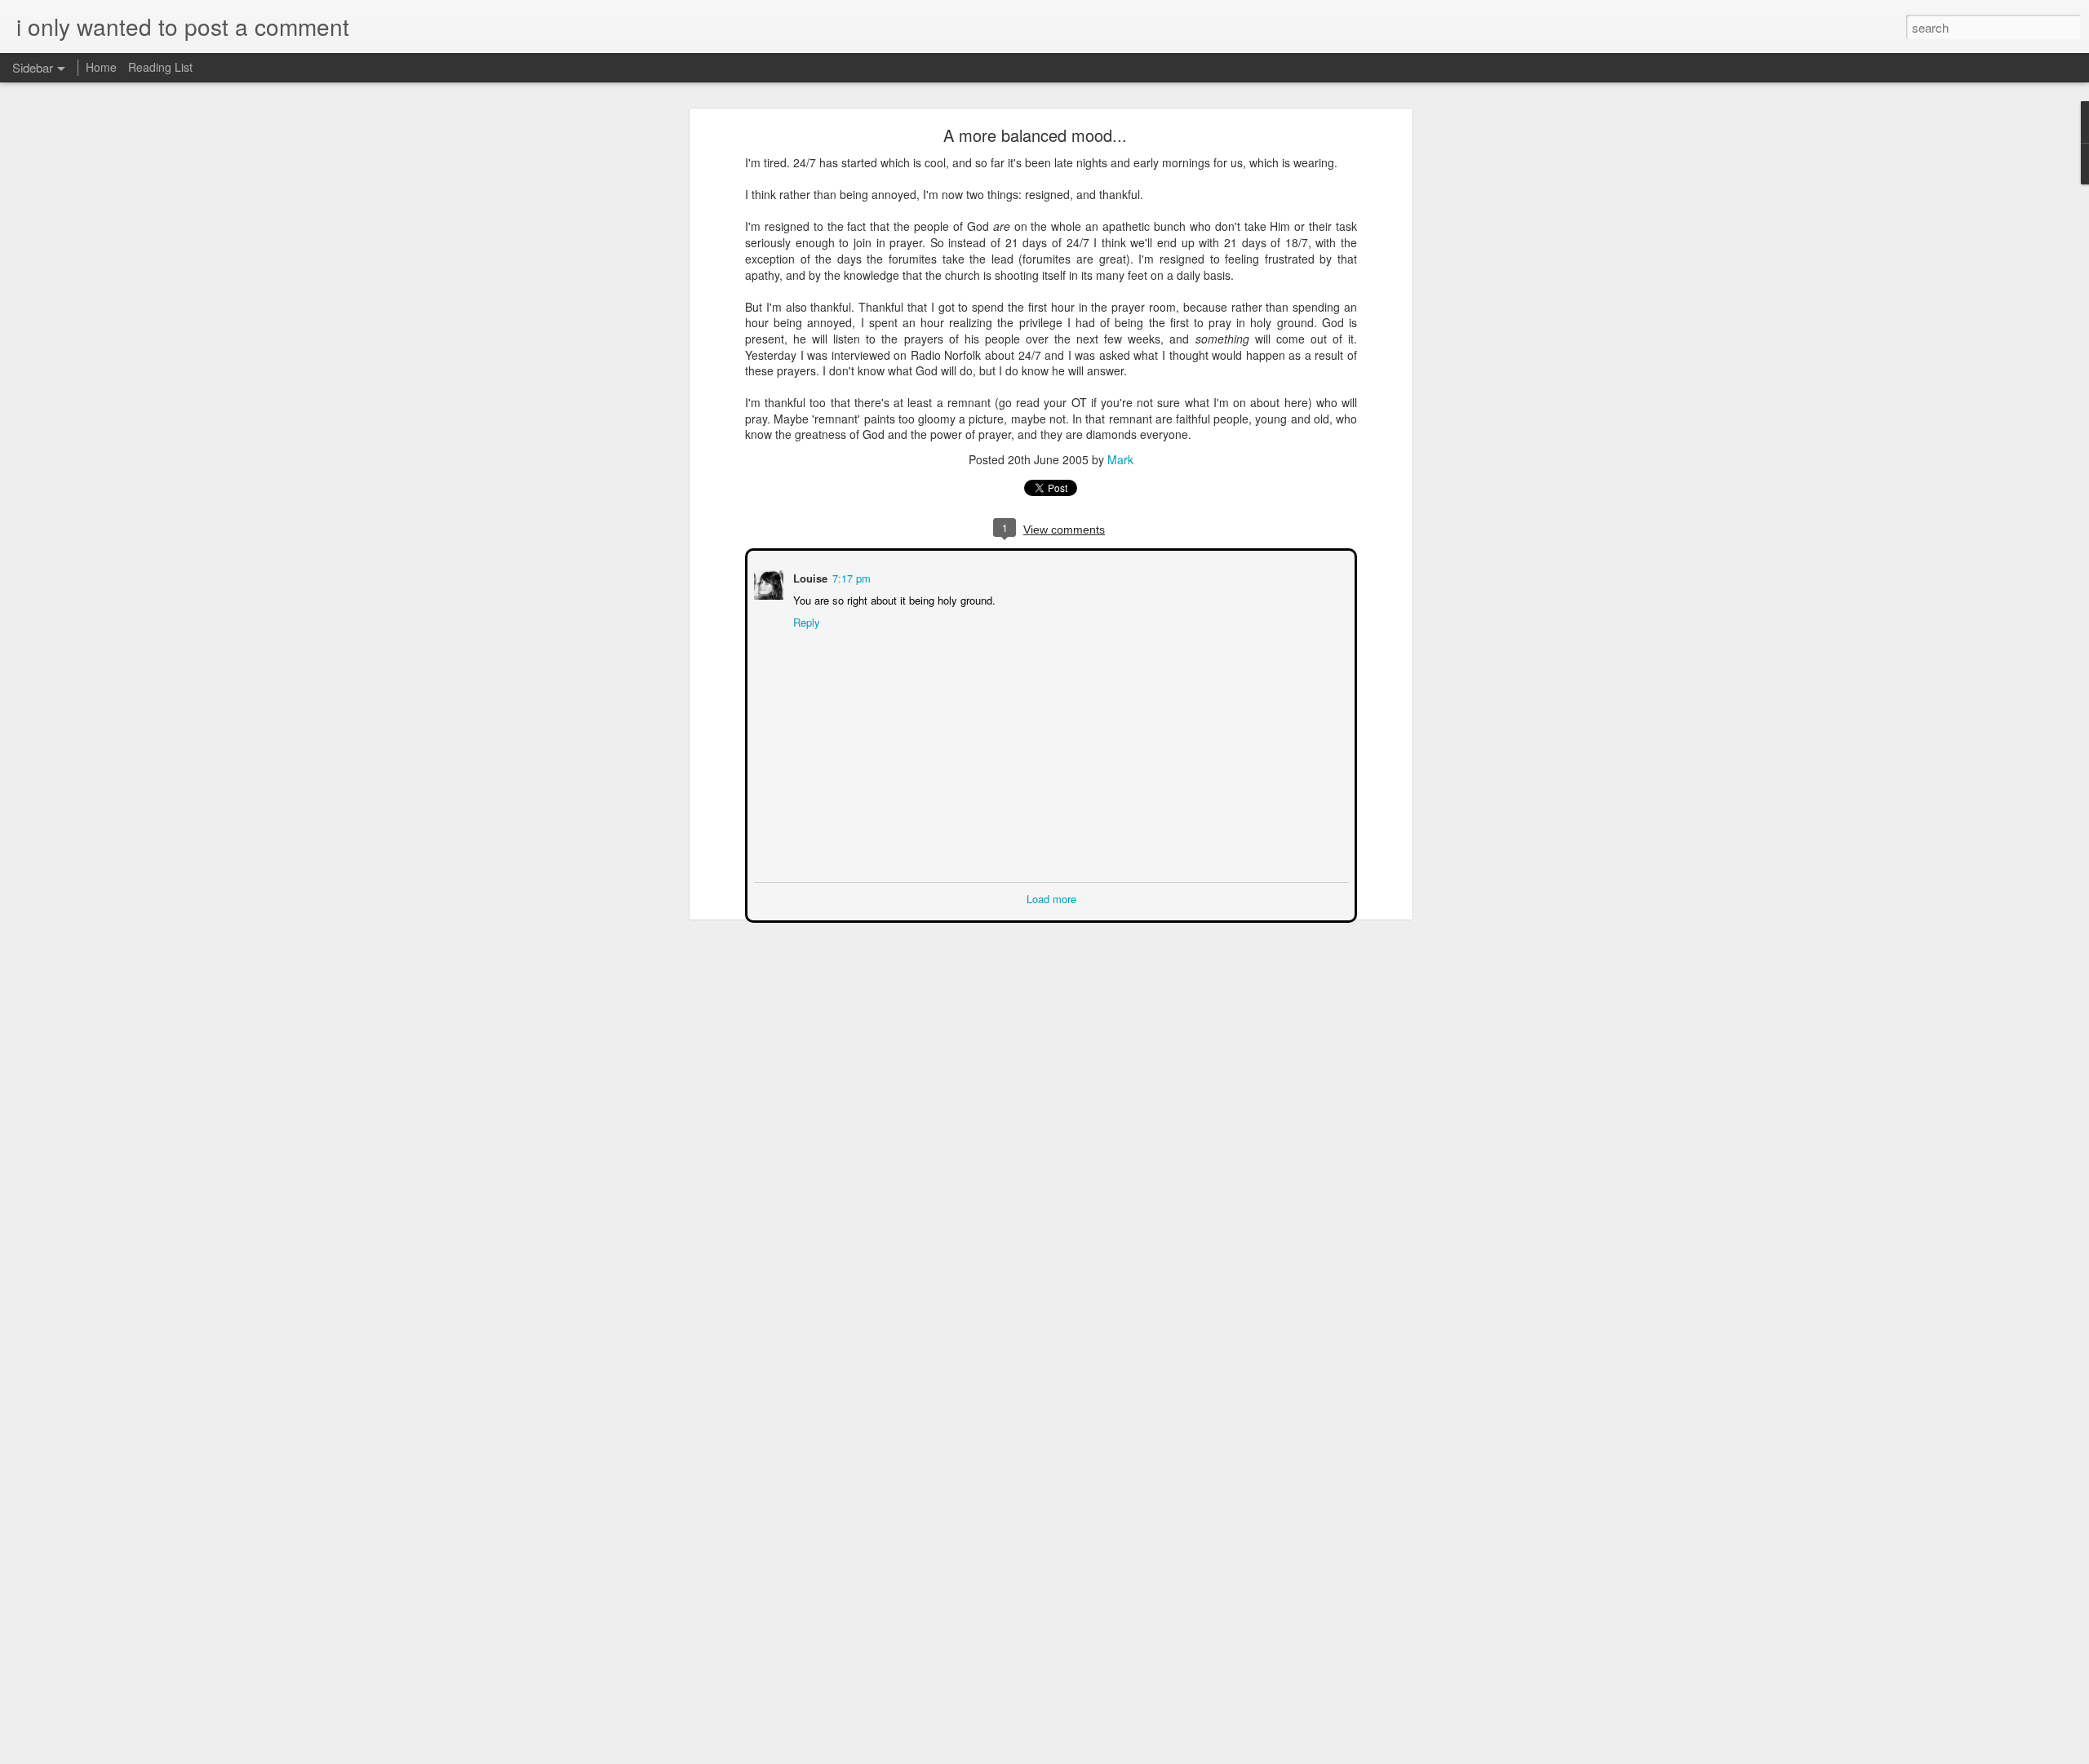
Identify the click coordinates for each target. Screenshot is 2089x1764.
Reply (805, 621)
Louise (809, 576)
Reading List (160, 67)
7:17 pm (850, 576)
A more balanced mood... (1035, 135)
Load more (1051, 897)
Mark (1120, 459)
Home (101, 67)
